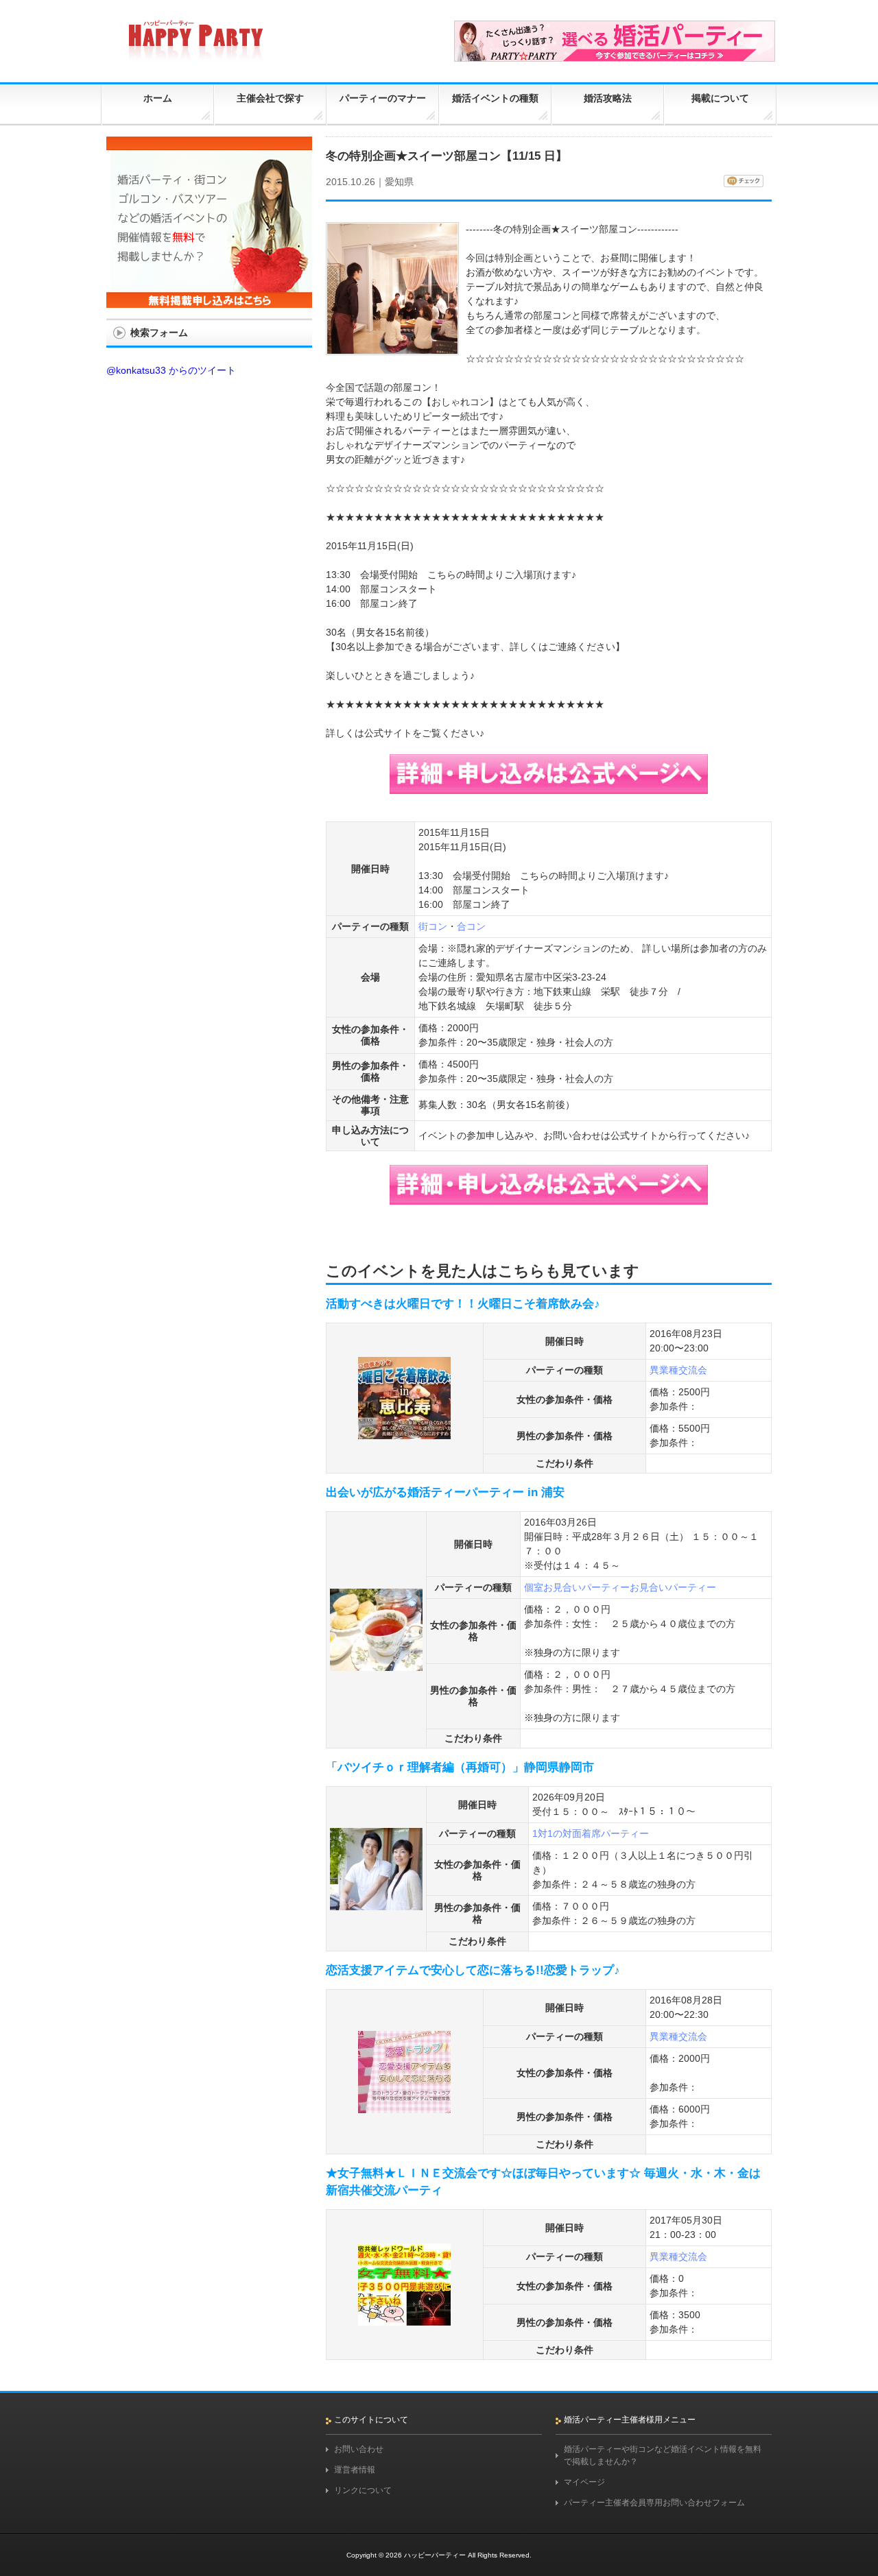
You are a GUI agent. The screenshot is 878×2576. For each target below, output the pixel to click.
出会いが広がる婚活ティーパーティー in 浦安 (445, 1492)
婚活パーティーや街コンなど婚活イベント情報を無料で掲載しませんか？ (663, 2455)
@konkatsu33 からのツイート (171, 370)
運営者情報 (355, 2470)
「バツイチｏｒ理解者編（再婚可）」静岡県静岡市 (460, 1767)
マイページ (584, 2482)
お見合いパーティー (673, 1587)
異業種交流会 (678, 1370)
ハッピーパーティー (435, 2555)
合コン (471, 926)
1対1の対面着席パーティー (591, 1833)
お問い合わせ (359, 2449)
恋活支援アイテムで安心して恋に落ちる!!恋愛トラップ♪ (473, 1970)
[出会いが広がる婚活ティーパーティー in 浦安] (376, 1665)
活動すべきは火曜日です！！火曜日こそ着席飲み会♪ (463, 1304)
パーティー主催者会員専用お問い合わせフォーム (654, 2503)
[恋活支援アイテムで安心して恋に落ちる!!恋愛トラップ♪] (404, 2107)
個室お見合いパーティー (577, 1587)
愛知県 (399, 182)
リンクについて (363, 2490)
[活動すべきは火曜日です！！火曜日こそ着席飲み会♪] (404, 1433)
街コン (433, 926)
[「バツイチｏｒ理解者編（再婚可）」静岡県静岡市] (376, 1904)
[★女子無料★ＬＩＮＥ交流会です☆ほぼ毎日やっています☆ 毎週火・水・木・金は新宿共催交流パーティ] (404, 2320)
